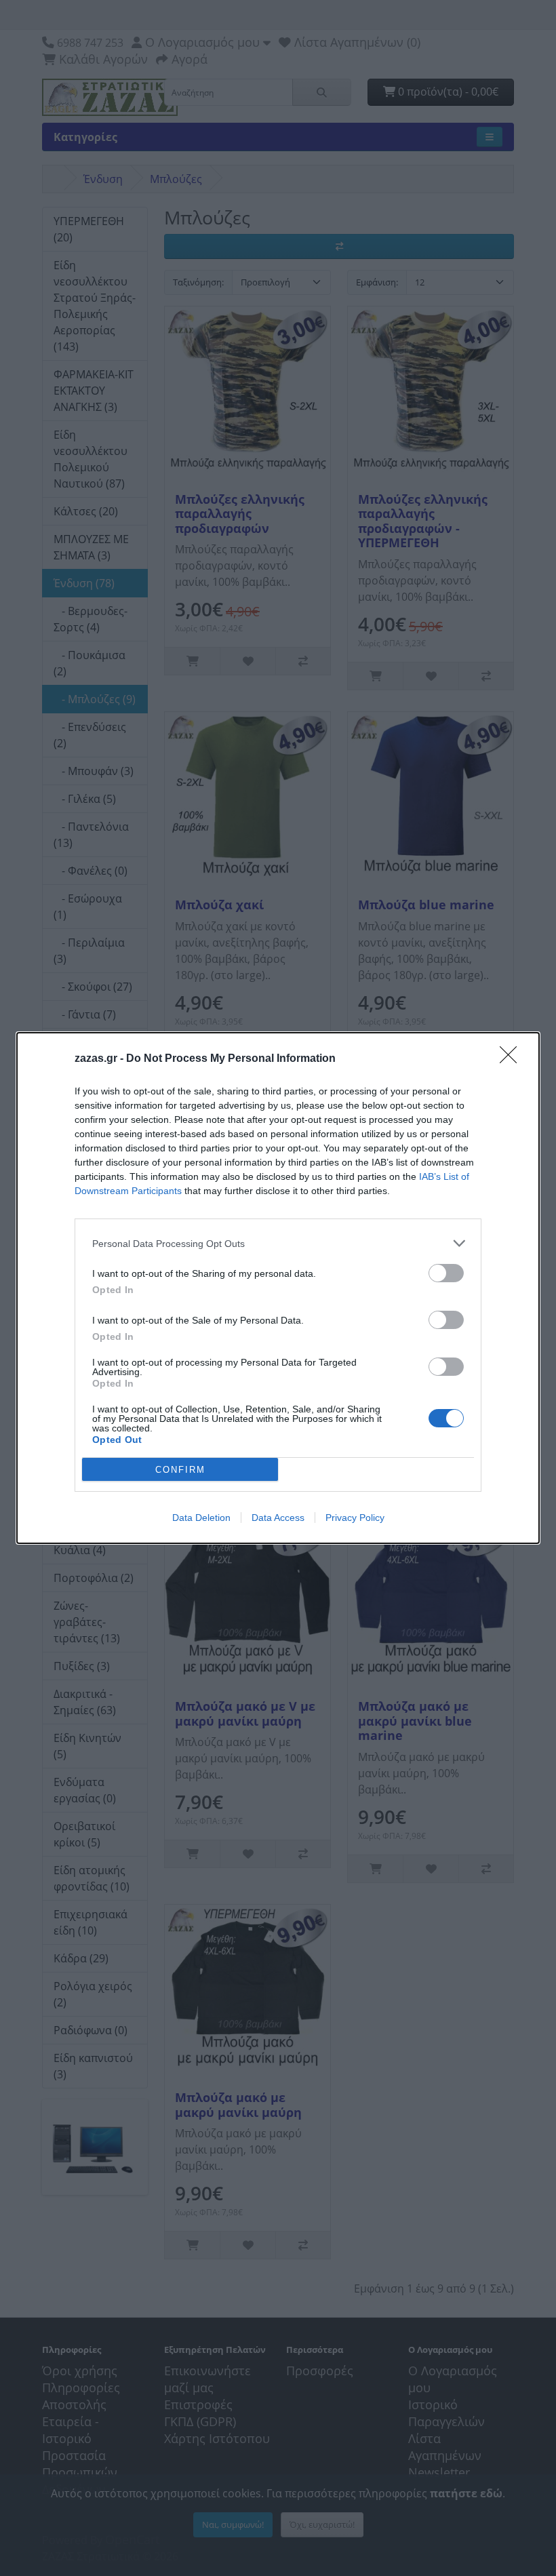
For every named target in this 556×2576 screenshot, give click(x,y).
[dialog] (278, 1288)
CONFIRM (180, 1470)
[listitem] (278, 1243)
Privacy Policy (355, 1518)
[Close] (513, 1059)
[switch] (446, 1273)
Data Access (278, 1518)
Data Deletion (201, 1518)
